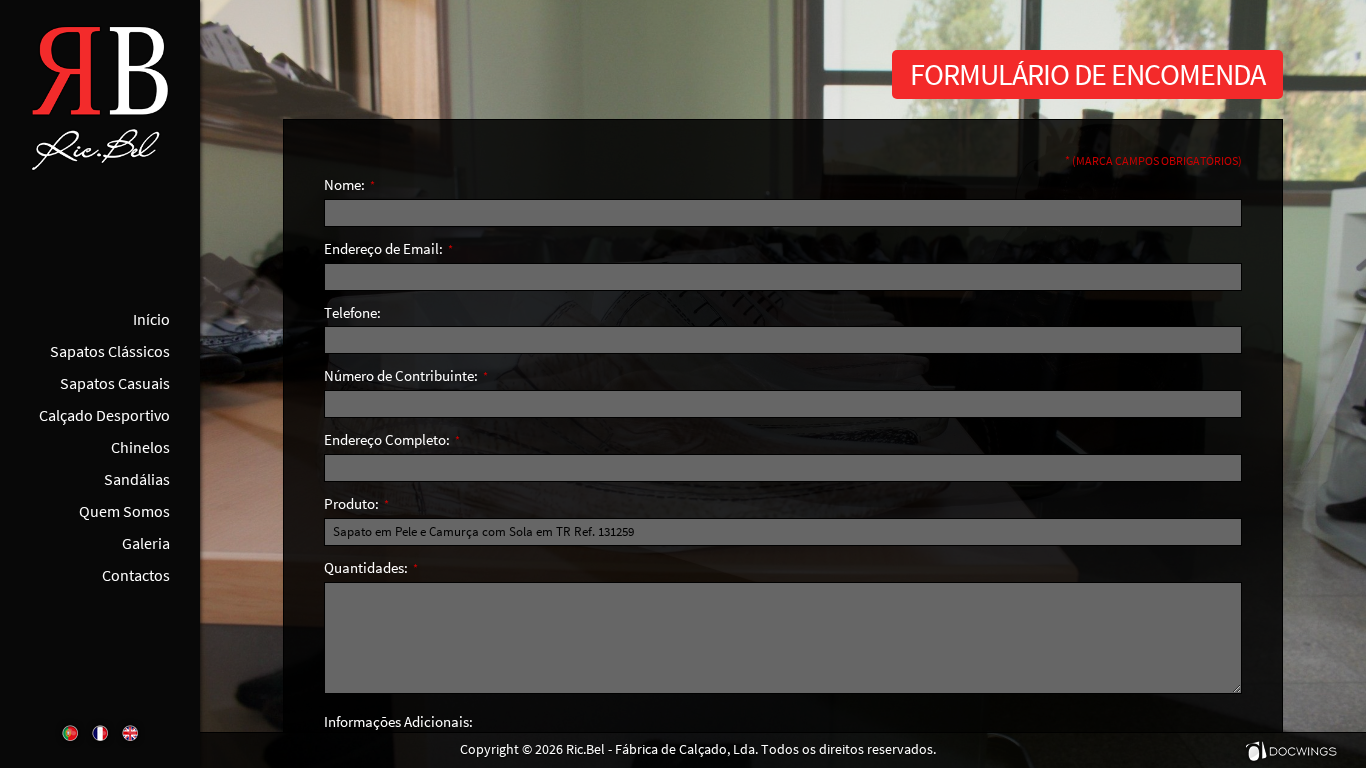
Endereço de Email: (388, 248)
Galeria (146, 543)
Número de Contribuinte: (406, 375)
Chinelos (140, 447)
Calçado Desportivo (104, 415)
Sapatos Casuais (115, 383)
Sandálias (137, 479)
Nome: (349, 184)
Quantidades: (371, 567)
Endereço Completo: (392, 439)
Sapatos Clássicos (110, 351)
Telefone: (352, 312)
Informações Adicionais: (398, 721)
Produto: (356, 503)
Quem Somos (124, 511)
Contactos (136, 575)
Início (151, 319)
